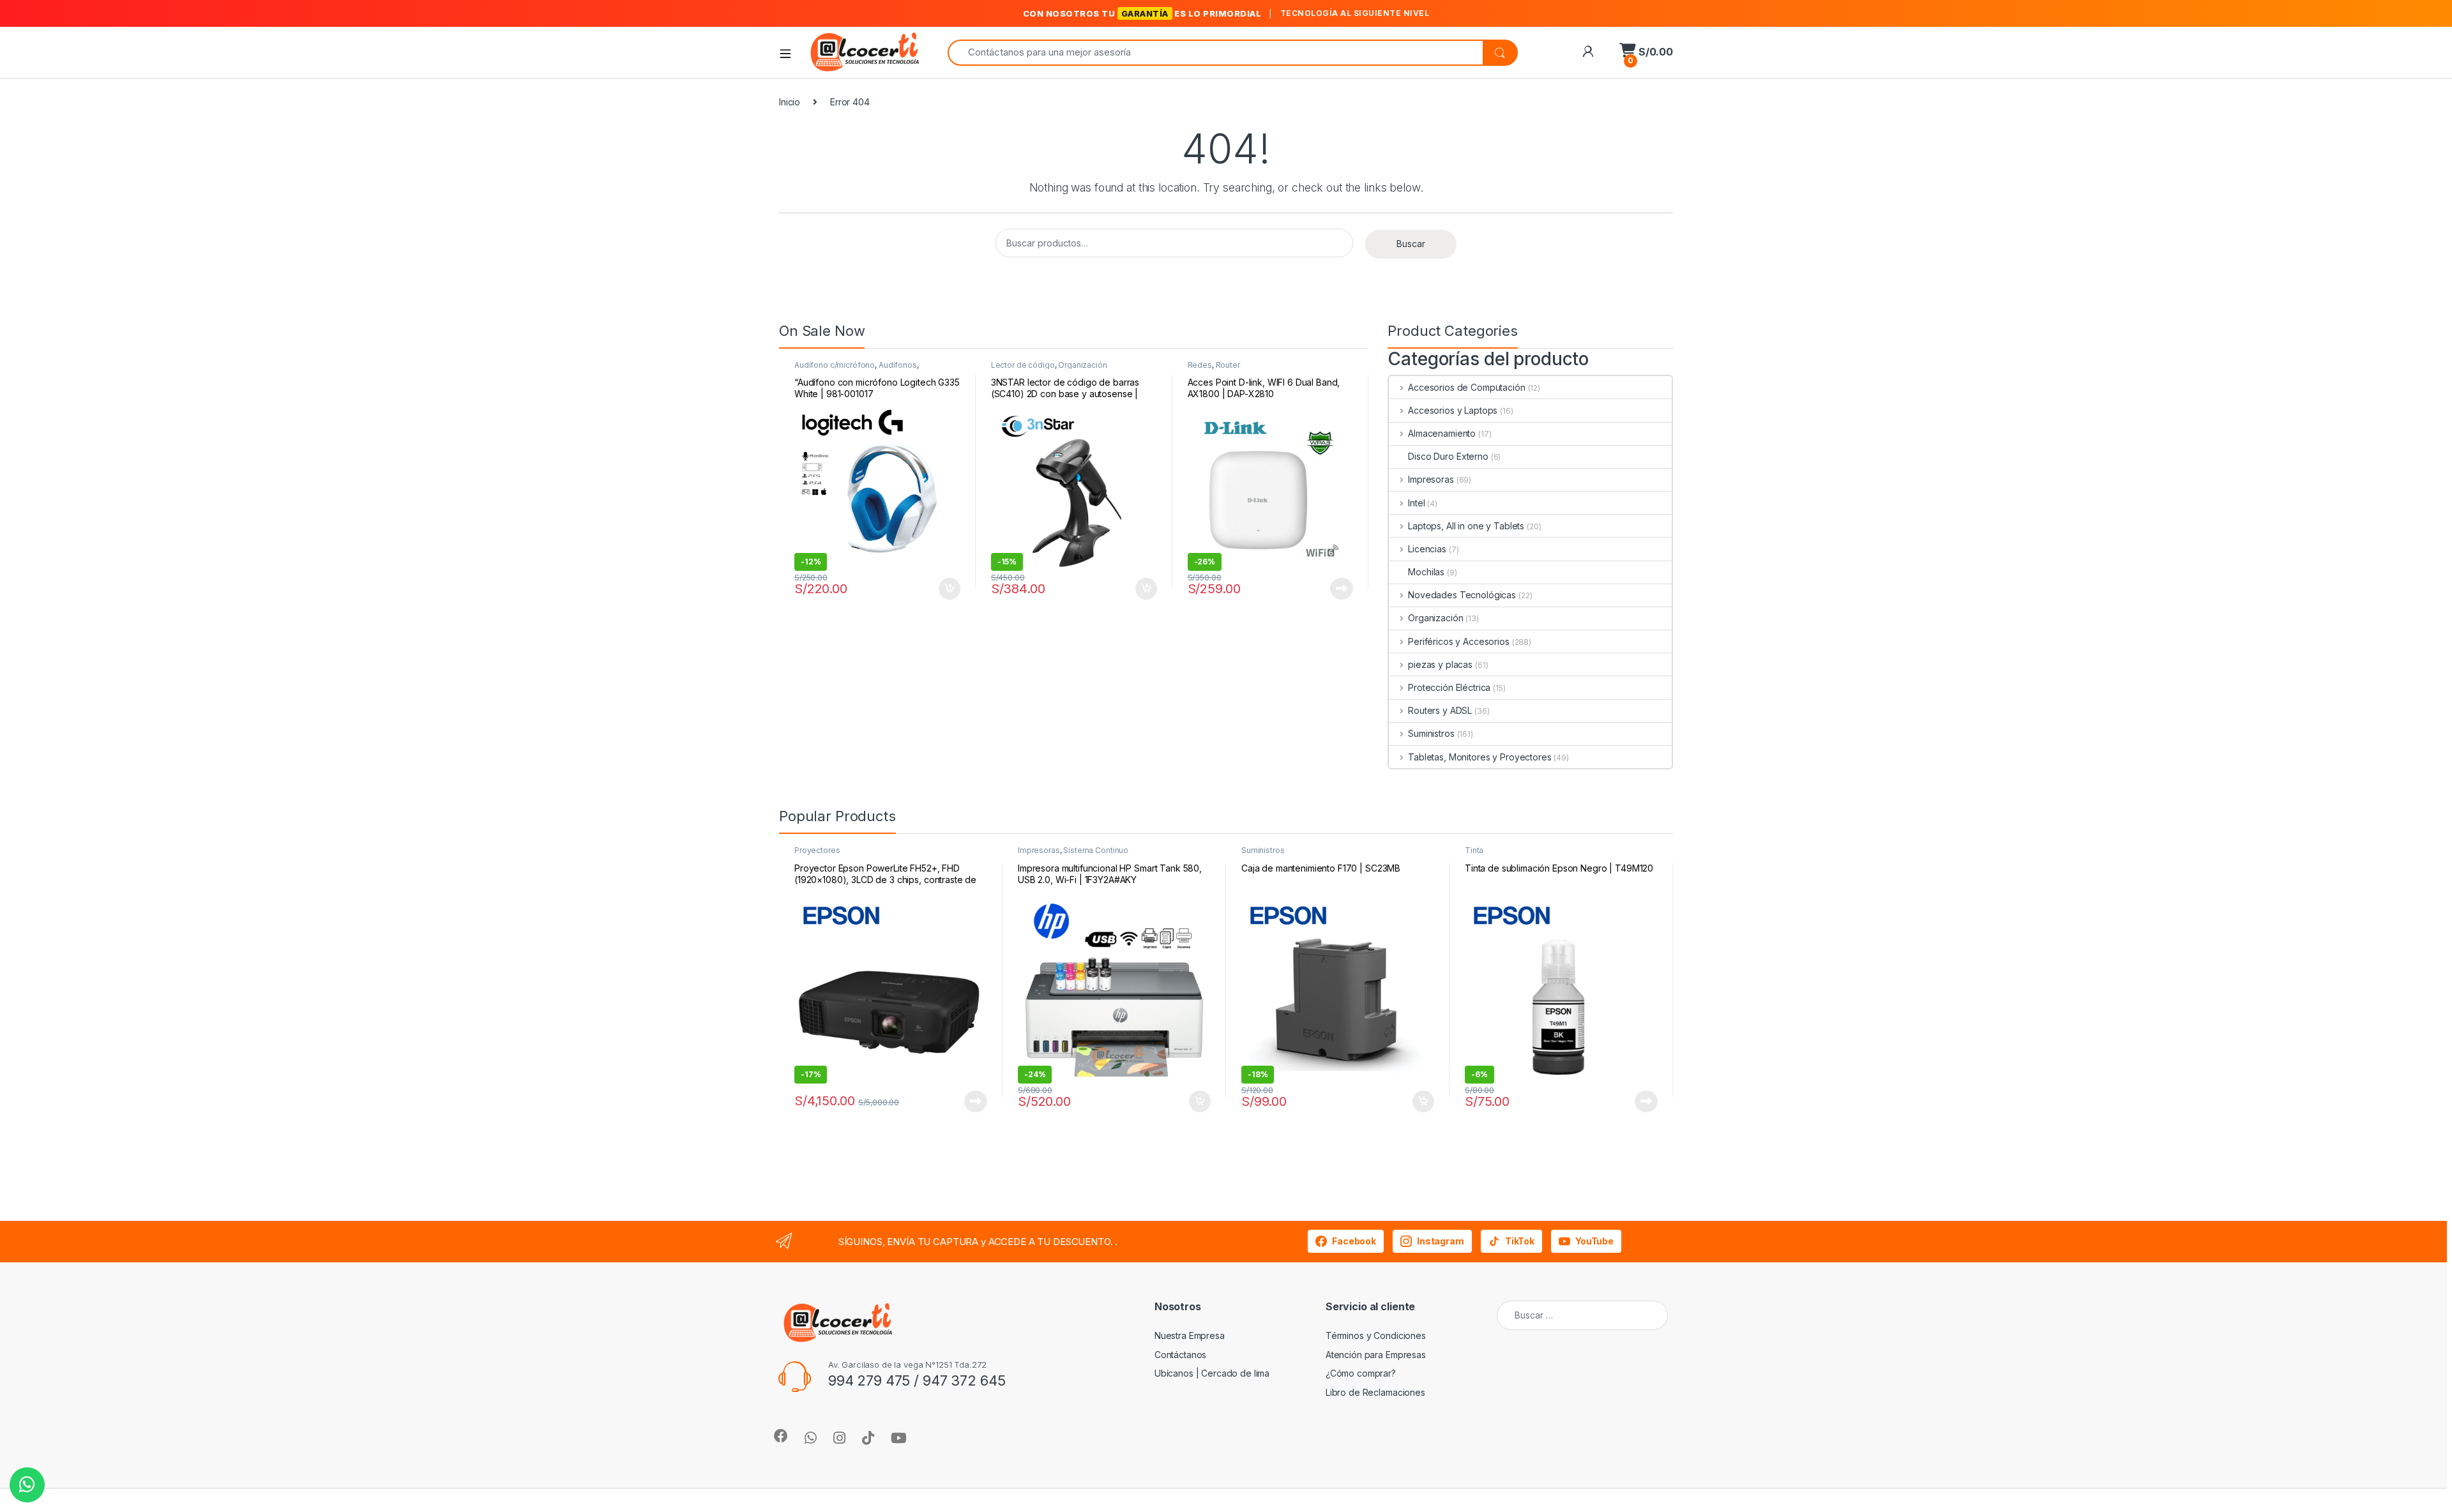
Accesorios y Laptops (1453, 410)
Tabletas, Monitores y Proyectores (1480, 757)
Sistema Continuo (1096, 850)
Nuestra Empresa (1190, 1335)
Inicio (790, 102)
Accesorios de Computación (1466, 387)
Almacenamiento (1442, 433)
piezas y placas (1440, 664)
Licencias (1427, 549)
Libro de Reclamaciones (1375, 1392)
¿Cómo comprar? (1361, 1373)
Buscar (1411, 244)
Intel (1416, 503)
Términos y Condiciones (1376, 1335)
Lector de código (1023, 365)
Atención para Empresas (1376, 1355)
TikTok (1520, 1241)
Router (1228, 365)
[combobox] (1215, 53)
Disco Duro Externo (1448, 456)
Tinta (1474, 850)
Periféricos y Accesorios (1458, 641)
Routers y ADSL (1440, 710)
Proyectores (817, 850)
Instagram (1441, 1241)
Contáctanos (1180, 1355)
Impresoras (1431, 479)
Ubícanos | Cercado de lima (1212, 1373)
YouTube (1594, 1241)
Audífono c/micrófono (835, 365)
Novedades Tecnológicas (1462, 595)
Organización (1082, 365)
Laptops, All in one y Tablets (1466, 526)
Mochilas (1426, 572)
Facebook (1354, 1241)
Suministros (1431, 733)
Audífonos (898, 365)
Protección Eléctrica (1449, 687)
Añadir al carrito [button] (947, 589)
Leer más (1342, 589)
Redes (1200, 365)
